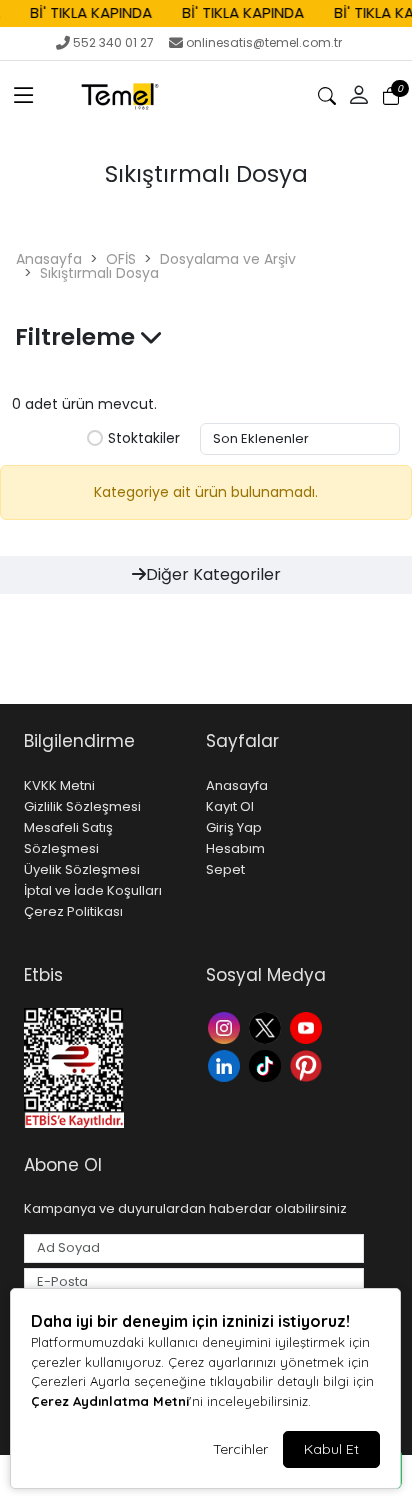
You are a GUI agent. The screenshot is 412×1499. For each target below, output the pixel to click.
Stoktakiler (144, 439)
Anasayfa (49, 259)
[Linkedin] (226, 1064)
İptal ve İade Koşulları (93, 890)
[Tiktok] (267, 1064)
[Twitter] (267, 1026)
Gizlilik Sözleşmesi (82, 806)
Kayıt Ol (230, 806)
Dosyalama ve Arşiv (228, 259)
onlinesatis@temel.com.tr (264, 42)
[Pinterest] (308, 1064)
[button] (24, 96)
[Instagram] (226, 1026)
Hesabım (235, 848)
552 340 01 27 (113, 42)
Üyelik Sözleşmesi (82, 869)
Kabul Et (331, 1449)
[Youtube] (308, 1026)
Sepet (225, 869)
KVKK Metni (59, 785)
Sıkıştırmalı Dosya (99, 273)
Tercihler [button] (240, 1449)
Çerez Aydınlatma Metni (110, 1401)
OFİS (121, 259)
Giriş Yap (234, 827)
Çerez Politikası (73, 911)
